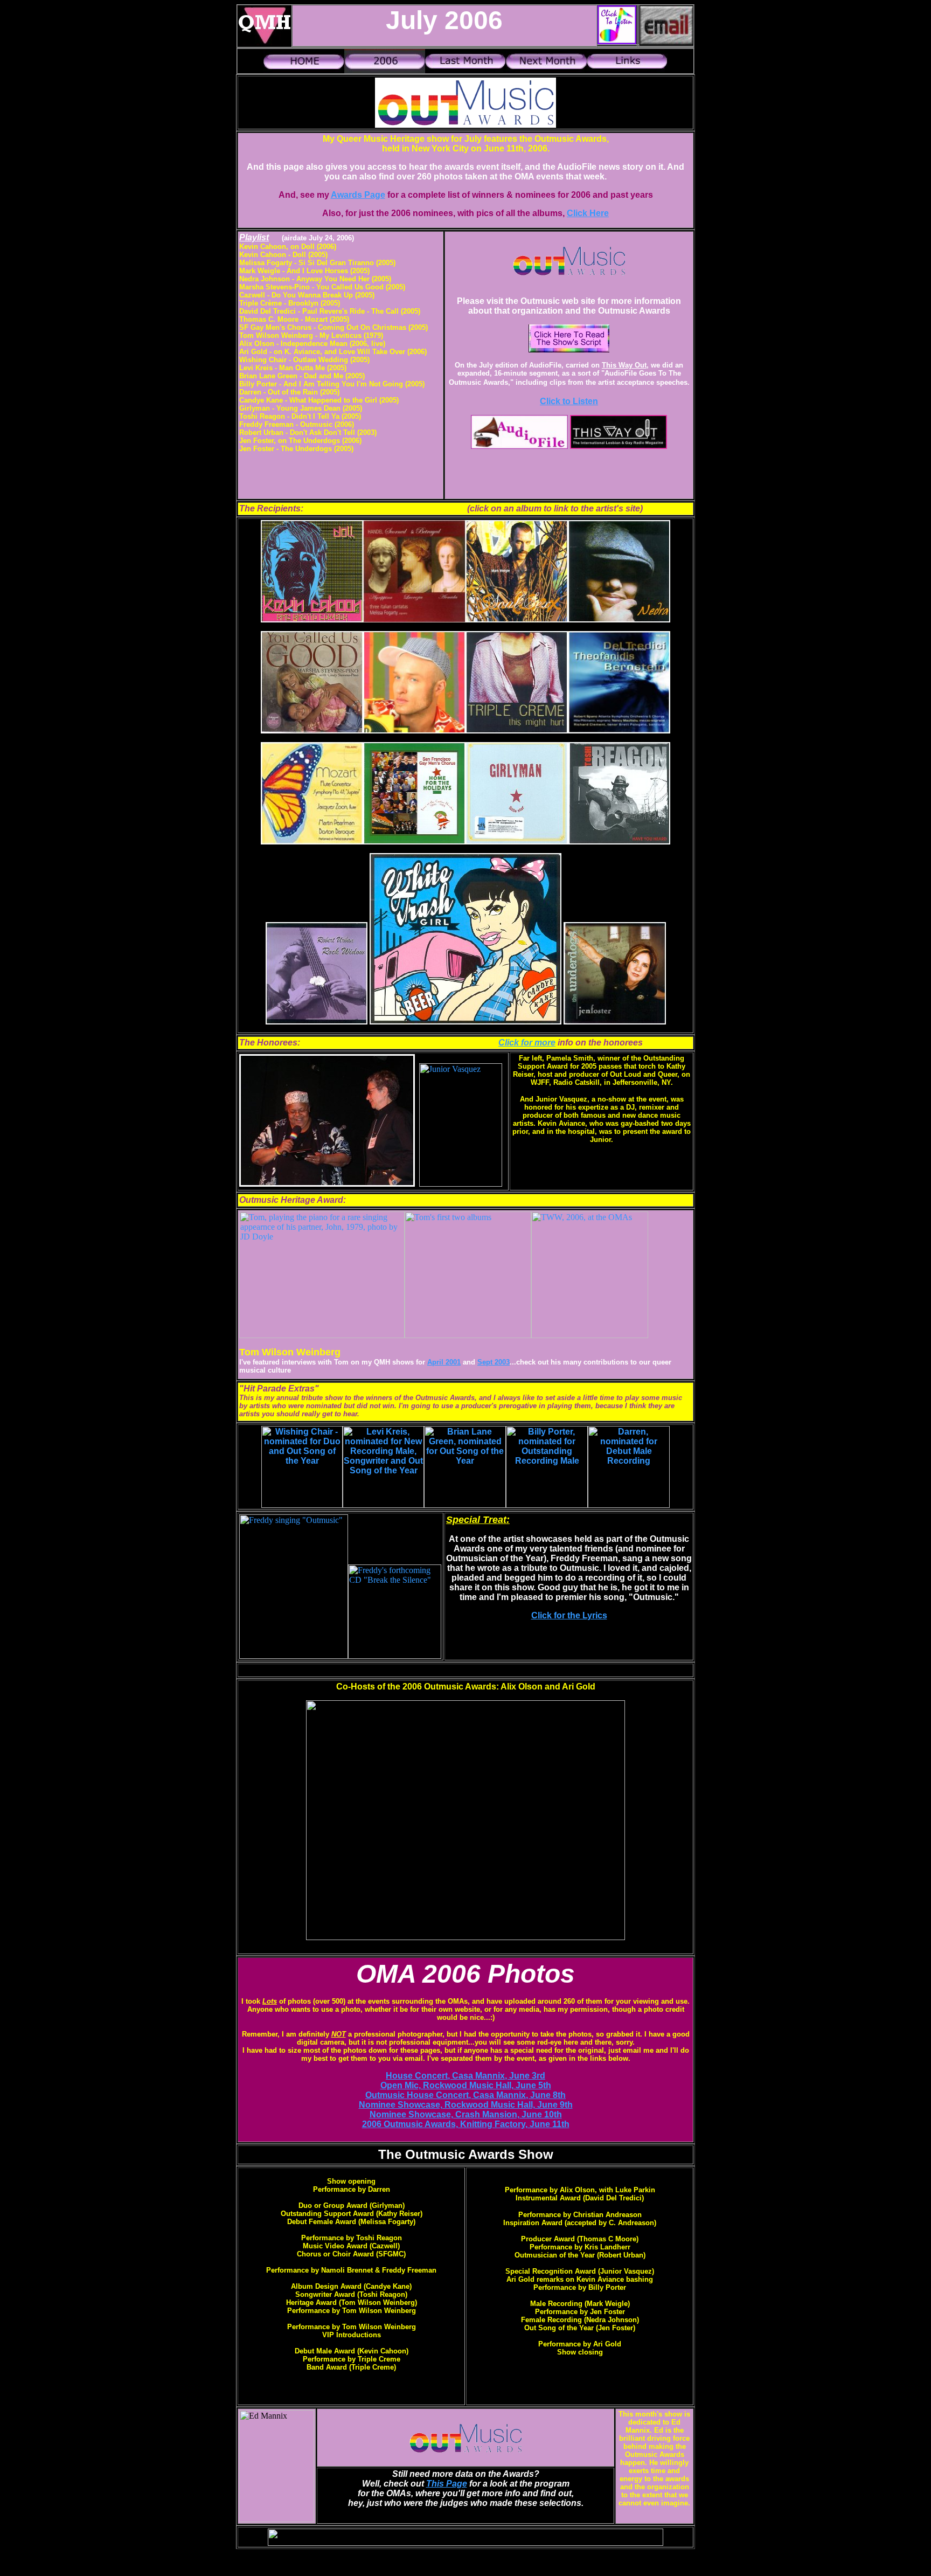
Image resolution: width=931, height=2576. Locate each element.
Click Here (588, 213)
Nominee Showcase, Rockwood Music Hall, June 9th (466, 2105)
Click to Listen (569, 401)
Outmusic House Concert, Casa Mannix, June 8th (465, 2095)
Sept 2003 (494, 1362)
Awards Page (358, 195)
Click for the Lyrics (569, 1615)
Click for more (527, 1043)
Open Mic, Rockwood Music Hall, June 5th (466, 2085)
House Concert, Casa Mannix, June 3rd (465, 2076)
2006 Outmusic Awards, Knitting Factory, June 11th (466, 2124)
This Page (447, 2484)
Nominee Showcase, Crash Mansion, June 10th (466, 2114)
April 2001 (444, 1362)
